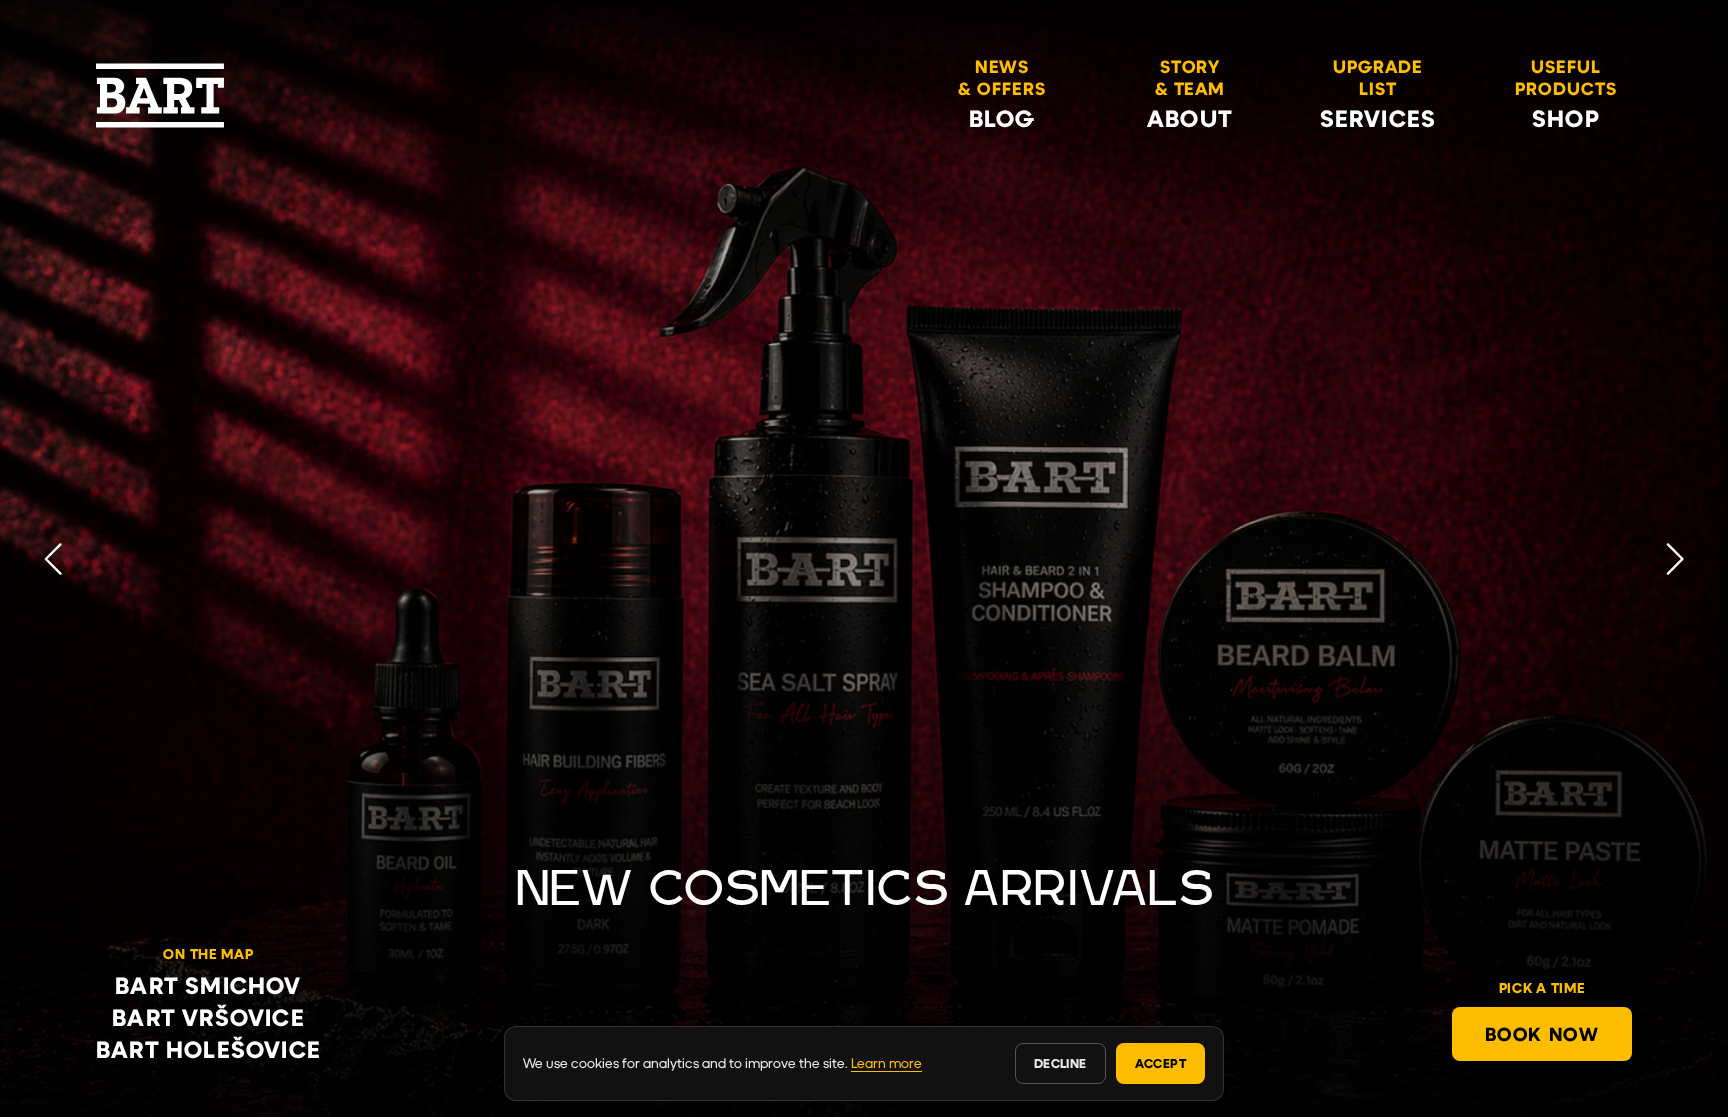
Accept (1160, 1063)
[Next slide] (1675, 558)
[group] (864, 558)
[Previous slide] (53, 558)
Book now (1542, 1033)
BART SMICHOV (208, 985)
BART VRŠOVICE (208, 1017)
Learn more (886, 1062)
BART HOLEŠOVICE (208, 1049)
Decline (1060, 1063)
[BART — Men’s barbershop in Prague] (160, 95)
